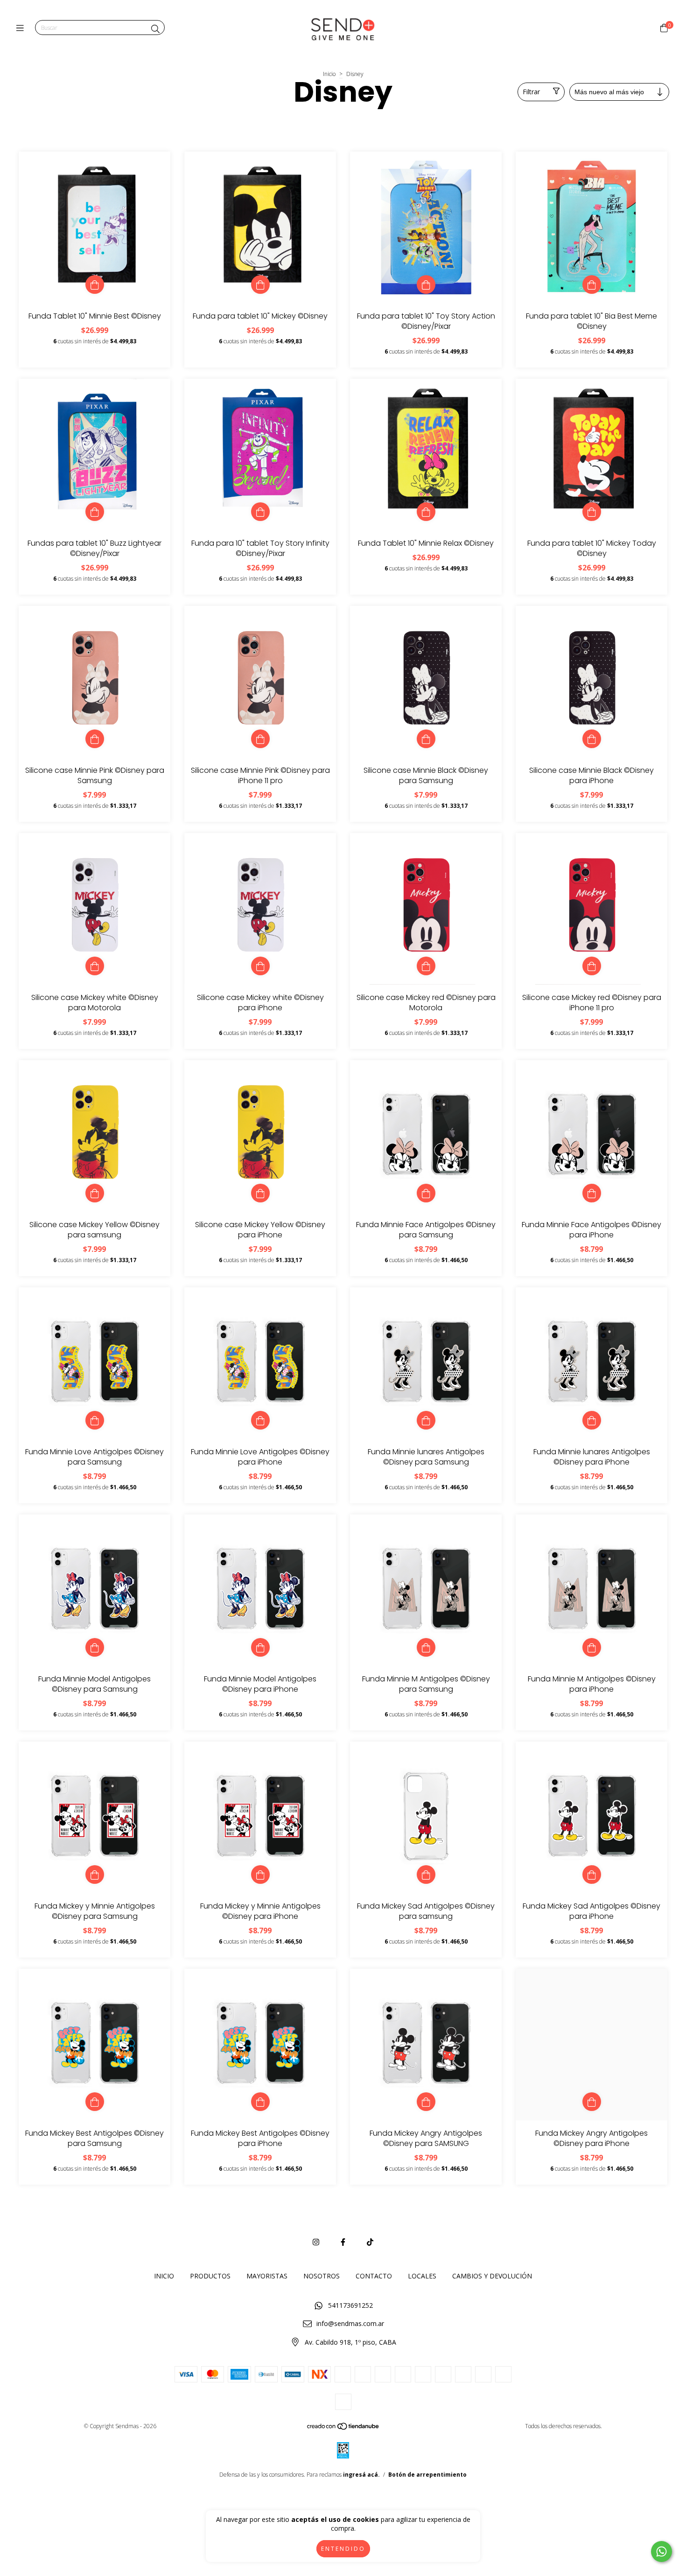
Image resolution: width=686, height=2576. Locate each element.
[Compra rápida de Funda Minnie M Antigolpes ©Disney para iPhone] (592, 1647)
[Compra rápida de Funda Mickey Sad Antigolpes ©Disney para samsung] (426, 1875)
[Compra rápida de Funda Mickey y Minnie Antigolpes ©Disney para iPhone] (260, 1875)
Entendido (343, 2549)
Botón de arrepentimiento (427, 2475)
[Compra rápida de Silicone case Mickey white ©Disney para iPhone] (260, 966)
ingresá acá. (361, 2475)
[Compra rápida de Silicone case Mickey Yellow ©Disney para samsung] (95, 1193)
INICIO (164, 2276)
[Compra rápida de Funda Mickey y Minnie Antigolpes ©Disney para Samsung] (95, 1875)
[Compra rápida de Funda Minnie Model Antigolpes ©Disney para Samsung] (95, 1647)
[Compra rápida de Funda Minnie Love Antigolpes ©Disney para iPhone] (260, 1420)
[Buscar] (155, 29)
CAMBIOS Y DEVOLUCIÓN (492, 2276)
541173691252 (350, 2305)
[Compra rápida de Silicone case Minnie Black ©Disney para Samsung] (426, 739)
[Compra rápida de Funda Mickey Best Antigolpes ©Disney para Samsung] (95, 2102)
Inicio (329, 74)
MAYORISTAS (267, 2276)
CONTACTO (374, 2276)
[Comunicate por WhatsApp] (661, 2552)
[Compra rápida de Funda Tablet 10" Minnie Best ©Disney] (95, 285)
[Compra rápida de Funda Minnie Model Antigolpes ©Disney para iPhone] (260, 1647)
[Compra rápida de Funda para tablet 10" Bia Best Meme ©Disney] (592, 285)
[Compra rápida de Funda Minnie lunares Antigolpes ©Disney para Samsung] (426, 1420)
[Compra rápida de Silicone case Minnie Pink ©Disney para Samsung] (95, 739)
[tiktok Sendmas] (370, 2242)
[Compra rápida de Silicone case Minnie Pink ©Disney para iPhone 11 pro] (260, 739)
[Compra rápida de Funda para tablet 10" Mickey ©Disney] (260, 285)
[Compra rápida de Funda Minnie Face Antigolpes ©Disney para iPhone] (592, 1193)
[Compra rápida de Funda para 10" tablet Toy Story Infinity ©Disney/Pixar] (260, 512)
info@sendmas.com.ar (350, 2323)
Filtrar (531, 92)
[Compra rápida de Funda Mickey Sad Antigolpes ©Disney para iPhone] (592, 1875)
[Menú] (22, 28)
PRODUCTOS (210, 2276)
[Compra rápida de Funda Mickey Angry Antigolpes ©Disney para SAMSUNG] (426, 2102)
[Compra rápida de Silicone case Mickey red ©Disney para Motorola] (426, 966)
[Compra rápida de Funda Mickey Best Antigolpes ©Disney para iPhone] (260, 2102)
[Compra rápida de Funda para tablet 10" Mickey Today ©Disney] (592, 512)
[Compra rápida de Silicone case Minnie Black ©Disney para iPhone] (592, 739)
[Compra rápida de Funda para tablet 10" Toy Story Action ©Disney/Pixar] (426, 285)
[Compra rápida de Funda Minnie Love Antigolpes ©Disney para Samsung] (95, 1420)
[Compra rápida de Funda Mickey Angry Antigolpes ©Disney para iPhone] (592, 2102)
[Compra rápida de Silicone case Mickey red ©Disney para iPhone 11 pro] (592, 966)
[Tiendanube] (343, 2428)
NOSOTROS (322, 2276)
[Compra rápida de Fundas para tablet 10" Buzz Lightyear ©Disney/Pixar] (95, 512)
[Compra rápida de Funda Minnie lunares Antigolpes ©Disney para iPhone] (592, 1420)
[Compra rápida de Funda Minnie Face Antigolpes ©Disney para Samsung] (426, 1193)
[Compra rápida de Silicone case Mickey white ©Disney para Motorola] (95, 966)
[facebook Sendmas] (343, 2242)
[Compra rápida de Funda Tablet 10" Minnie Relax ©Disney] (426, 512)
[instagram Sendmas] (316, 2242)
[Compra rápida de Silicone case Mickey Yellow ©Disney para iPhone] (260, 1193)
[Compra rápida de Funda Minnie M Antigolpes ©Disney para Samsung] (426, 1647)
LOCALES (422, 2276)
